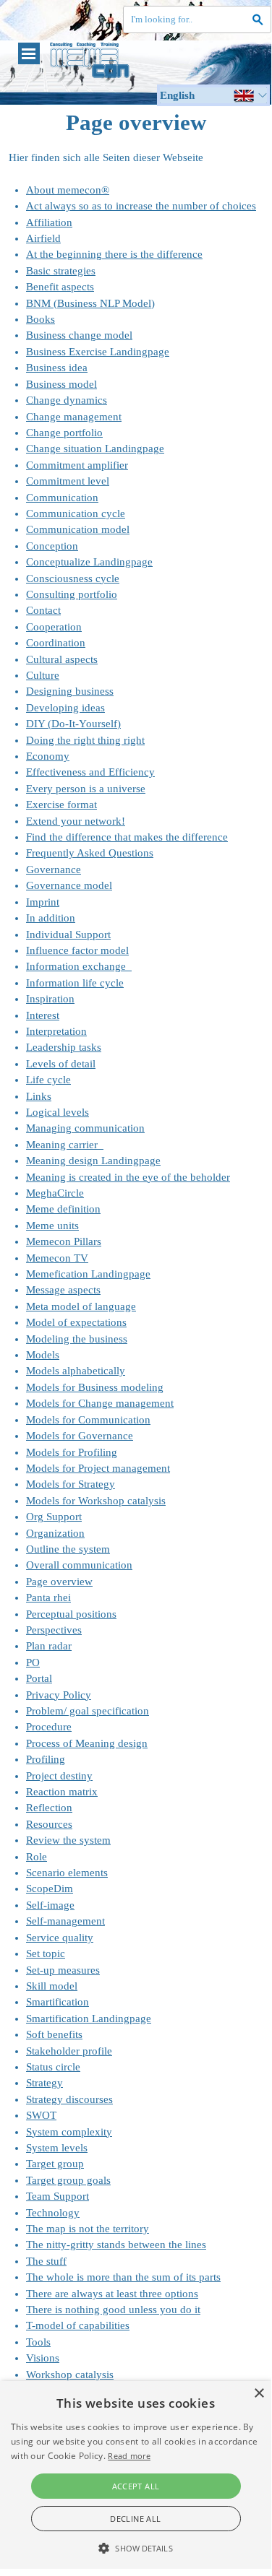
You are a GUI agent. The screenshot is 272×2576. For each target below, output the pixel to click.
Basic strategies (61, 271)
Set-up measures (63, 1970)
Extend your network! (76, 821)
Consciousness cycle (73, 578)
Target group (55, 2164)
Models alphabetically (76, 1371)
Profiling (46, 1759)
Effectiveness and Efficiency (90, 772)
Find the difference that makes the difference (127, 837)
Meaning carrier (65, 1145)
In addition (51, 918)
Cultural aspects (62, 659)
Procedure (49, 1727)
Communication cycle (76, 513)
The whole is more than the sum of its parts (123, 2277)
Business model (61, 384)
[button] (135, 2546)
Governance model (69, 885)
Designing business (70, 691)
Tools (38, 2342)
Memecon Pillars (64, 1241)
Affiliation (49, 222)
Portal (39, 1678)
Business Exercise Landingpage (98, 352)
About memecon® (68, 190)
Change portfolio (64, 433)
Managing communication (85, 1128)
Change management (74, 417)
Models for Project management (98, 1468)
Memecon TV (57, 1258)
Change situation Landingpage (95, 448)
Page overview (59, 1582)
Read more (129, 2456)
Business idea (57, 368)
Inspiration (50, 999)
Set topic (46, 1953)
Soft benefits (54, 2034)
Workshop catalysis (70, 2375)
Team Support (58, 2196)
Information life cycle (75, 983)
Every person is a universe (86, 789)
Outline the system (68, 1549)
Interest (43, 1015)
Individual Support (68, 934)
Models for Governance (80, 1436)
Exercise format (61, 805)
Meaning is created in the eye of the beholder (128, 1177)
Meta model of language (81, 1306)
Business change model (79, 335)
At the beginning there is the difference (114, 254)
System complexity (69, 2132)
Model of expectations (76, 1322)
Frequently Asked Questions (90, 853)
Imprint (43, 902)
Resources (49, 1824)
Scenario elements (67, 1873)
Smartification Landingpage (89, 2018)
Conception (52, 546)
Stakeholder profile (69, 2051)
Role (37, 1857)
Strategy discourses (69, 2099)
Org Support (54, 1517)
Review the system (68, 1840)
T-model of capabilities (78, 2325)
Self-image (50, 1905)
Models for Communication (88, 1420)
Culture (43, 675)
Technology (53, 2213)
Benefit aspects (60, 287)
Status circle (53, 2067)
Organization (55, 1533)
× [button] (259, 2394)
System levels (57, 2148)
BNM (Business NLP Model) (90, 303)
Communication (62, 498)
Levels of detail (61, 1064)
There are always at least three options (112, 2294)
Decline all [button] (135, 2519)
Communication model (78, 529)
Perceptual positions (71, 1614)
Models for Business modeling (95, 1387)
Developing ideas (65, 708)
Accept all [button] (136, 2486)
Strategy (44, 2083)
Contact (43, 610)
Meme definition (63, 1209)
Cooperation (54, 627)
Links (39, 1096)
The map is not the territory (88, 2229)
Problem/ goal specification (88, 1711)
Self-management (65, 1921)
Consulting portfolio (72, 594)
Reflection (49, 1808)
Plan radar (49, 1646)
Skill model (52, 1986)
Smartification (58, 2002)
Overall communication (79, 1565)
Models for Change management (100, 1403)
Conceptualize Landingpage (89, 562)
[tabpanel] (136, 1290)
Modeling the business (77, 1339)
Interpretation (56, 1031)
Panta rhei (48, 1597)
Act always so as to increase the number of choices (141, 206)
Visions (43, 2358)
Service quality (60, 1938)
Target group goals (68, 2180)
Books (41, 319)
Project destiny (59, 1776)
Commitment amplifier (77, 465)
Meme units (52, 1226)
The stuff (46, 2261)
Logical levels (58, 1112)
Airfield (43, 238)
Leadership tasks (64, 1047)
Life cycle (48, 1080)
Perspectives (54, 1630)
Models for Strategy (71, 1484)
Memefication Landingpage (88, 1274)
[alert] (136, 2475)
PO (33, 1662)
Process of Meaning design (87, 1743)
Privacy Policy (59, 1695)
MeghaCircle (55, 1193)
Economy (48, 756)
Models (43, 1355)
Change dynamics (67, 400)
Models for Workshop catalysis (96, 1501)
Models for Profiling (72, 1452)
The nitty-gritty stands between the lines (116, 2245)
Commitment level (68, 481)
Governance (54, 869)
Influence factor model (77, 950)
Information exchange (79, 966)
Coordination (56, 643)
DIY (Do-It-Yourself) (73, 724)
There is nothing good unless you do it (113, 2310)
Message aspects (63, 1290)
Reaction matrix (62, 1792)
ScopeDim (50, 1888)
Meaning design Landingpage (93, 1161)
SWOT (41, 2115)
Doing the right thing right (85, 740)
